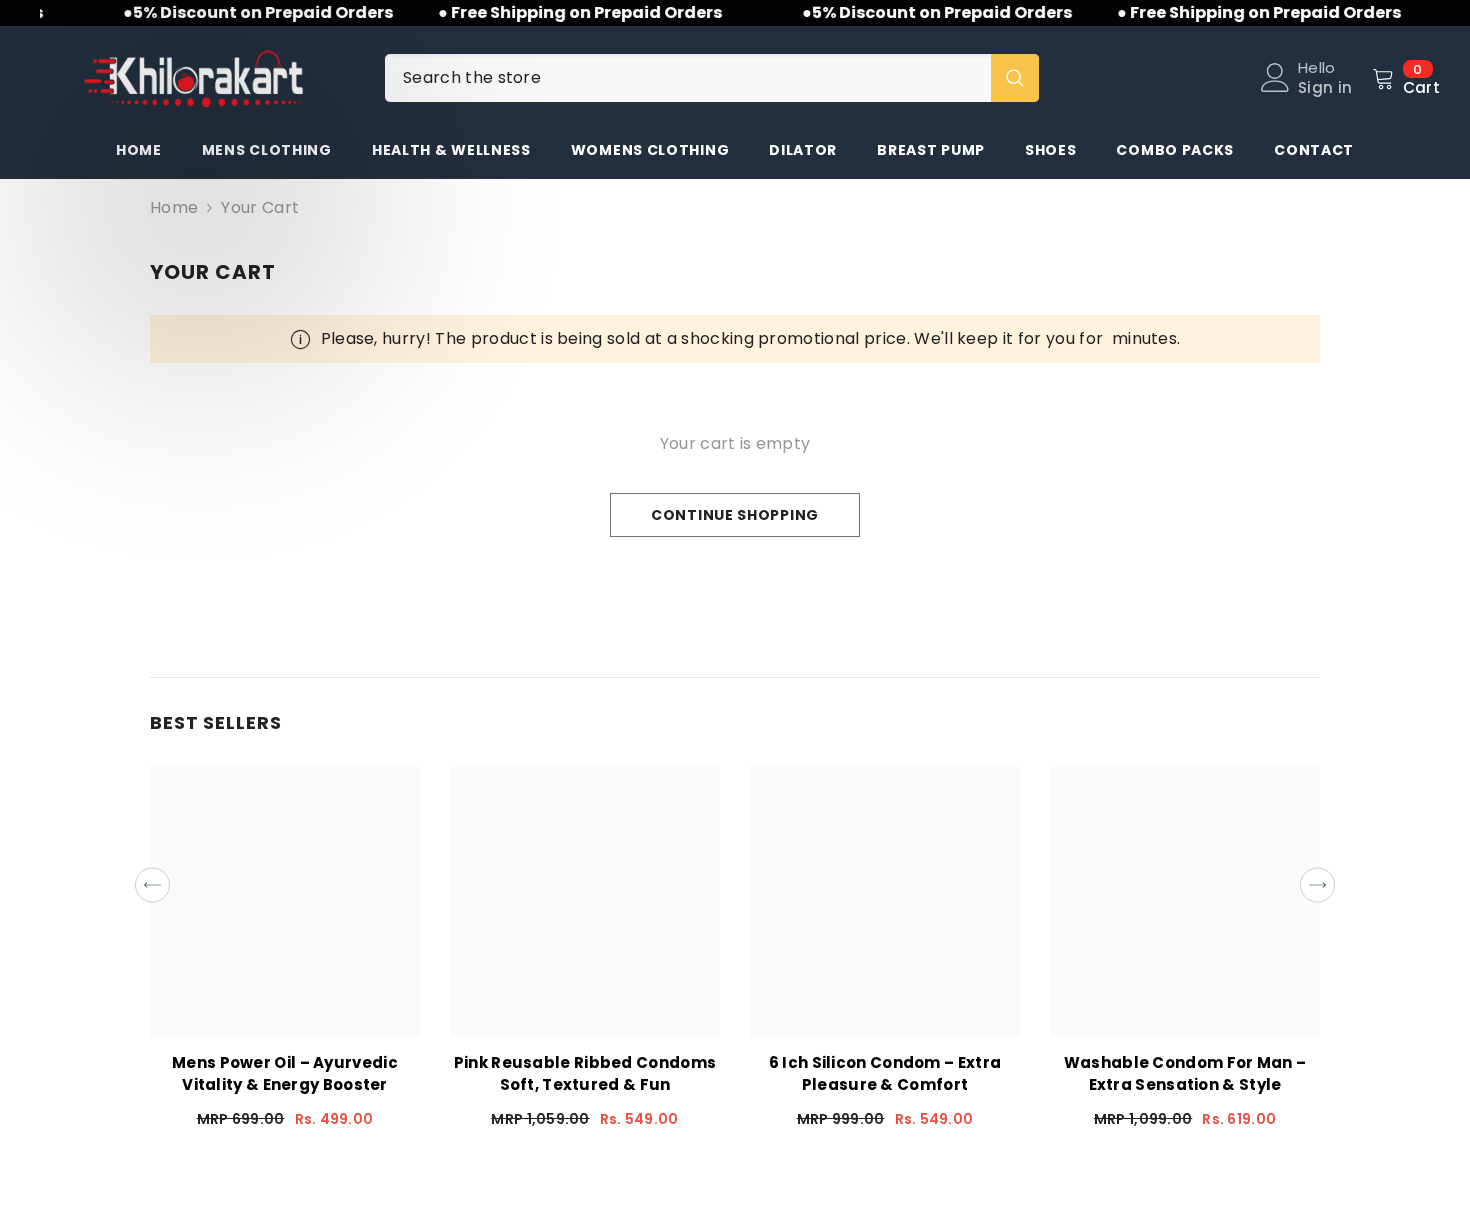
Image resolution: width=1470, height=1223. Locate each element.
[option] (285, 955)
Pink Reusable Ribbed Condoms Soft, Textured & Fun (585, 1073)
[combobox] (688, 78)
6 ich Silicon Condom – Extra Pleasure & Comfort (885, 1073)
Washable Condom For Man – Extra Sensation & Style (1185, 1073)
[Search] (712, 78)
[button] (152, 885)
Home (174, 208)
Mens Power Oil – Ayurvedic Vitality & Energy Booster (285, 1073)
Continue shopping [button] (735, 515)
